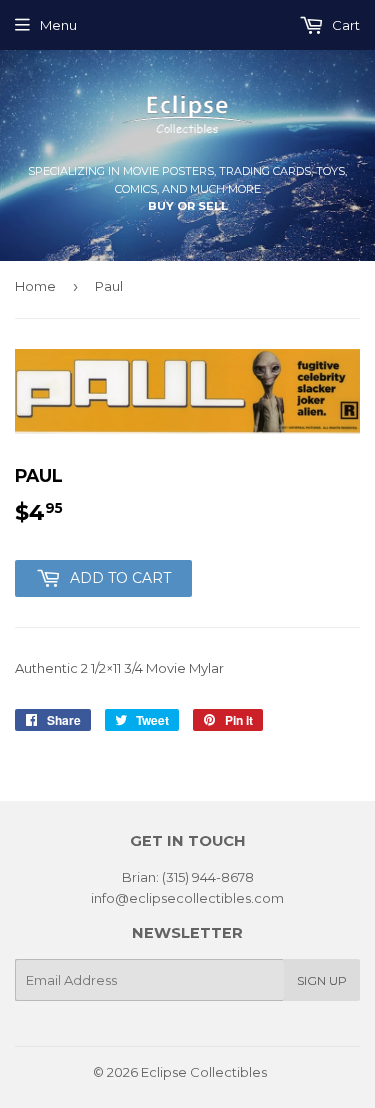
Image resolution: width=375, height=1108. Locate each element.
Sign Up (322, 980)
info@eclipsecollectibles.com (187, 898)
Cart (344, 25)
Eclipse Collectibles (204, 1072)
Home (35, 286)
